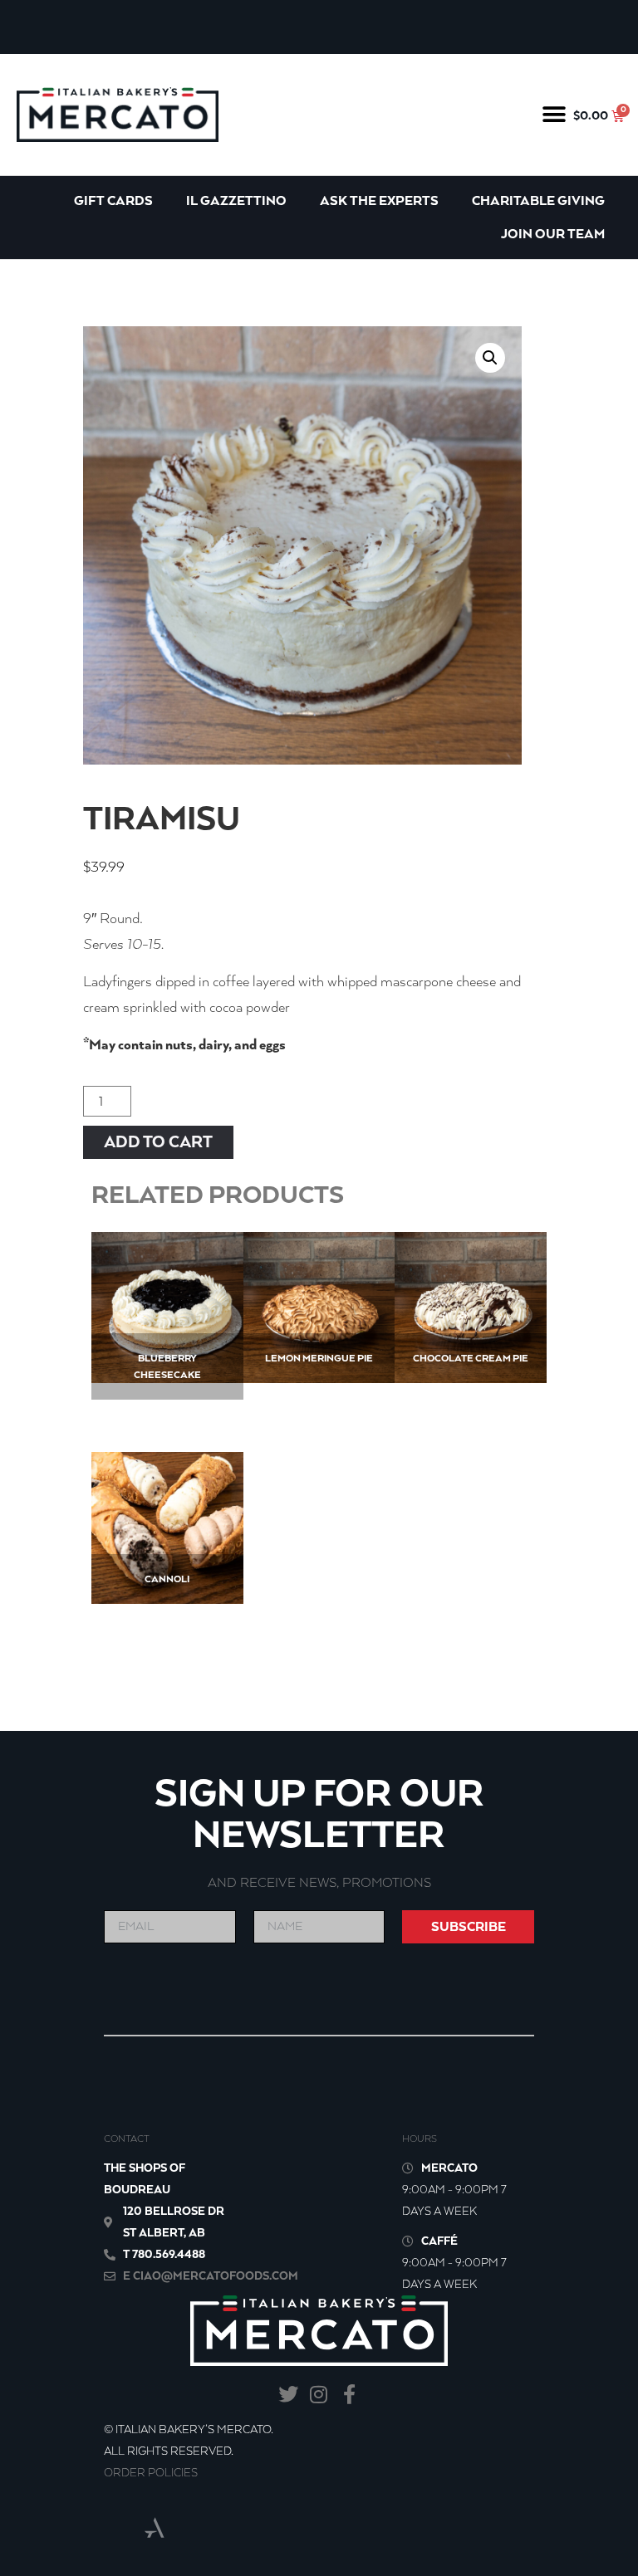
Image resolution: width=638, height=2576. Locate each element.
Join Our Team (553, 234)
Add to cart (158, 1142)
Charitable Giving (538, 200)
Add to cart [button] (167, 1338)
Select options (167, 1542)
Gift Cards (113, 200)
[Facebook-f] (349, 2395)
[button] (555, 114)
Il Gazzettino (236, 200)
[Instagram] (319, 2395)
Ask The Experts (379, 200)
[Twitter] (289, 2395)
